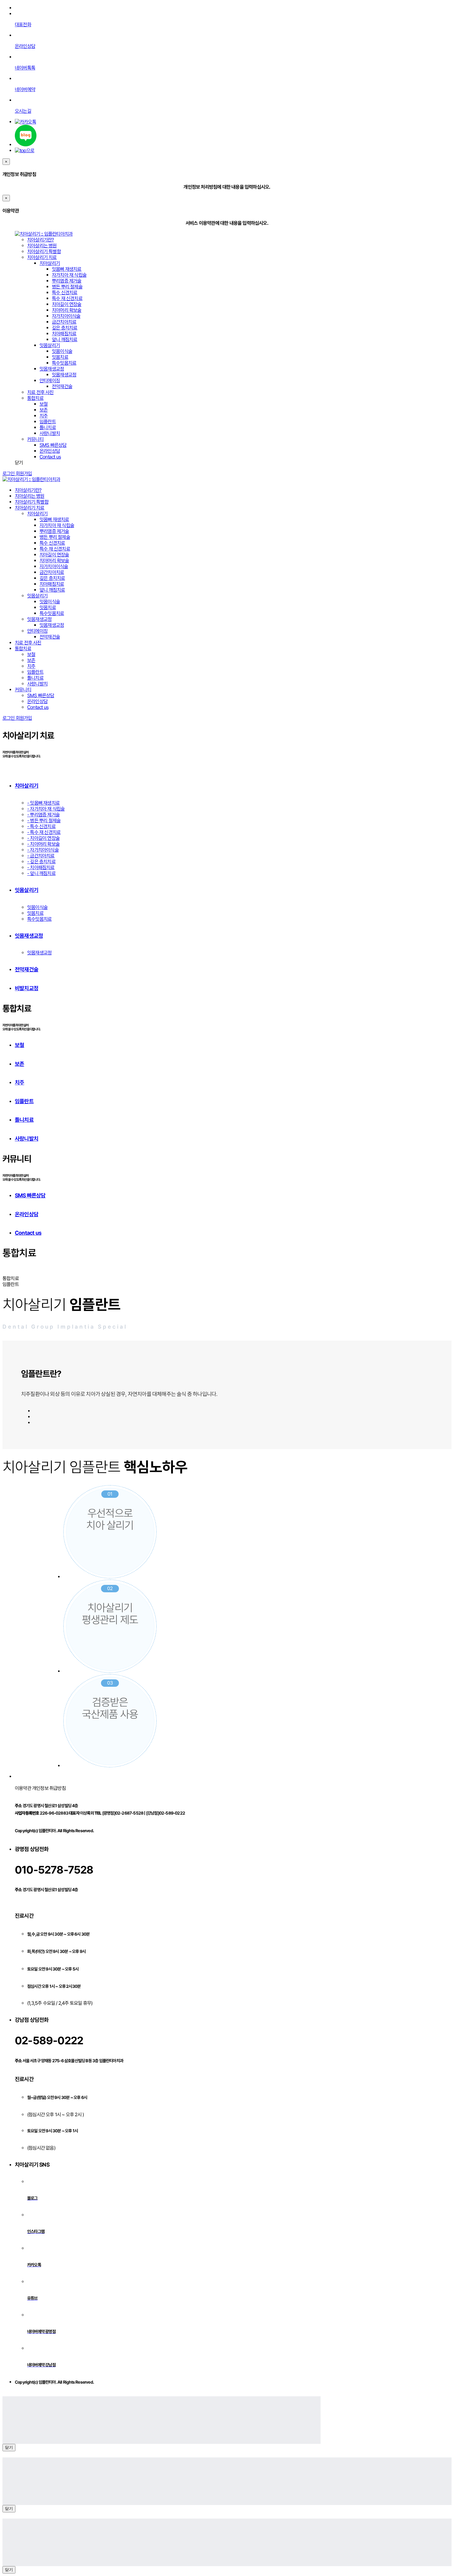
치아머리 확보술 (67, 310)
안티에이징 (50, 381)
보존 (44, 410)
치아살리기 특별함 (44, 251)
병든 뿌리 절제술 (67, 287)
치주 (44, 416)
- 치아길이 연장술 (43, 838)
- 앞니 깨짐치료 (41, 873)
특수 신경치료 (65, 293)
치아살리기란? (40, 240)
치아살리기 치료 (42, 257)
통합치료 (35, 398)
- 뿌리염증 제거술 (43, 815)
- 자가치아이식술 (43, 850)
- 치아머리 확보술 (43, 844)
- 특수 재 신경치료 (44, 832)
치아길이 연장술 (67, 304)
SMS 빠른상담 (53, 445)
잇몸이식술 (62, 351)
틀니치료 (48, 427)
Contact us (50, 457)
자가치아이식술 (66, 316)
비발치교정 (27, 988)
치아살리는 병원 (42, 246)
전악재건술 (62, 386)
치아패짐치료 (64, 334)
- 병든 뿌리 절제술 (44, 821)
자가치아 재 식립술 (69, 275)
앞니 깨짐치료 (65, 339)
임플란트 (48, 422)
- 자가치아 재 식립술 (46, 809)
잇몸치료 (60, 357)
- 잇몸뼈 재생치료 (43, 803)
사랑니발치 (50, 433)
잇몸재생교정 (52, 369)
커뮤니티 (35, 439)
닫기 (9, 2447)
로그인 (9, 473)
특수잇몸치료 (64, 363)
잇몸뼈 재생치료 (67, 269)
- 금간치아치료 (41, 856)
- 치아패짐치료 (41, 867)
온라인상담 (50, 451)
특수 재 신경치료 (67, 298)
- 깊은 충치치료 (41, 862)
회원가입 (24, 473)
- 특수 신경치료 (41, 826)
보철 (44, 404)
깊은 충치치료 (65, 328)
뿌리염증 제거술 (67, 281)
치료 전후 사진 (40, 392)
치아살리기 (50, 263)
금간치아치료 (64, 322)
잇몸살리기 (50, 345)
